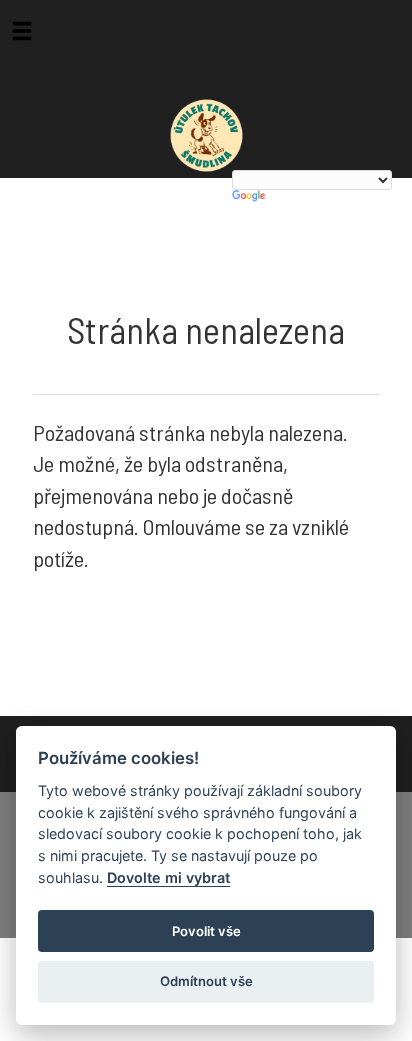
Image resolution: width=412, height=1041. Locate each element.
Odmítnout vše (206, 981)
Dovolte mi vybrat (168, 877)
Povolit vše (206, 931)
